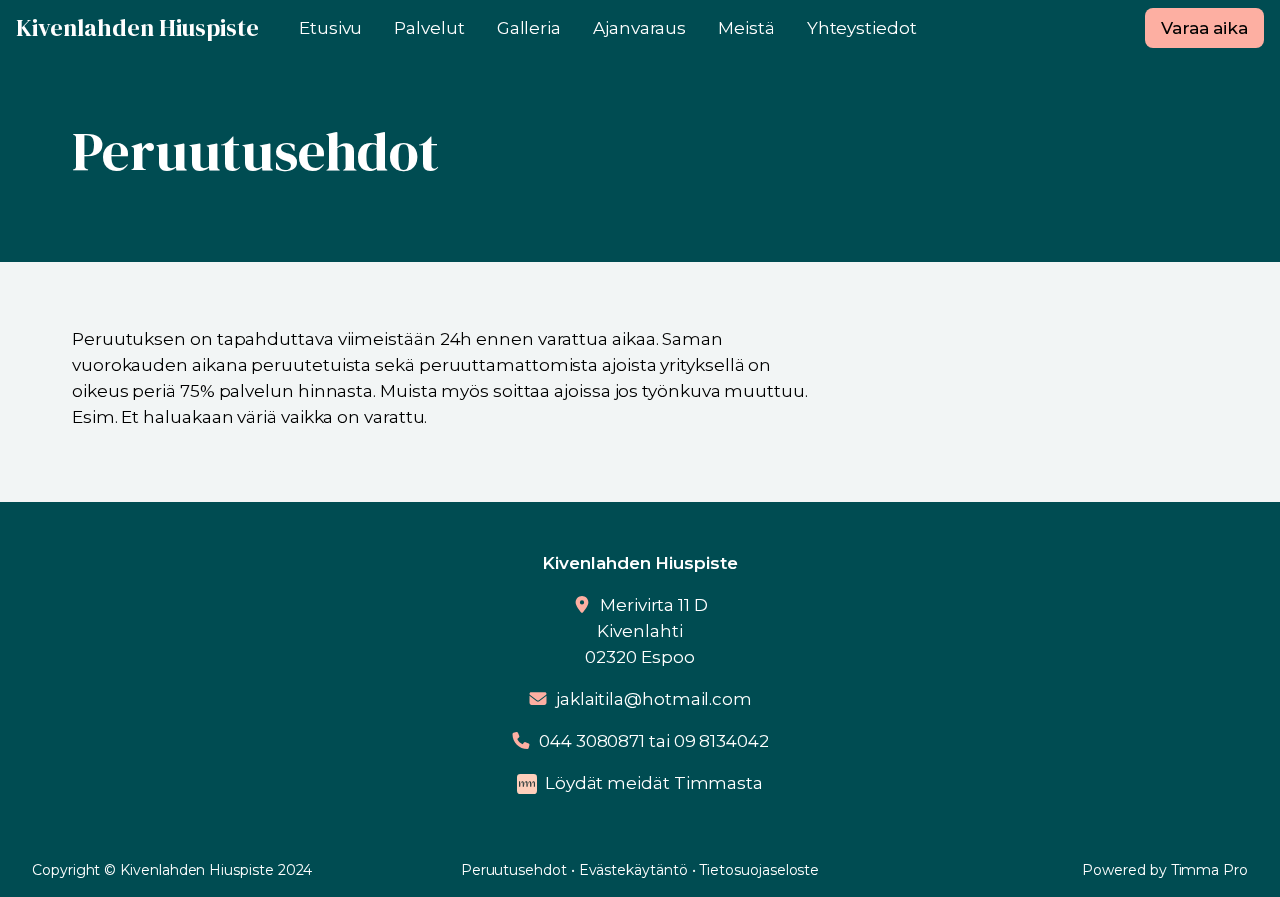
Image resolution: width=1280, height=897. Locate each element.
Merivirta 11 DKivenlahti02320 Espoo (646, 631)
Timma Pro (1209, 870)
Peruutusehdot (514, 870)
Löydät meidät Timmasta (654, 783)
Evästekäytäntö (633, 870)
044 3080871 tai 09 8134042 (654, 741)
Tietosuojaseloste (759, 870)
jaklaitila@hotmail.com (654, 699)
